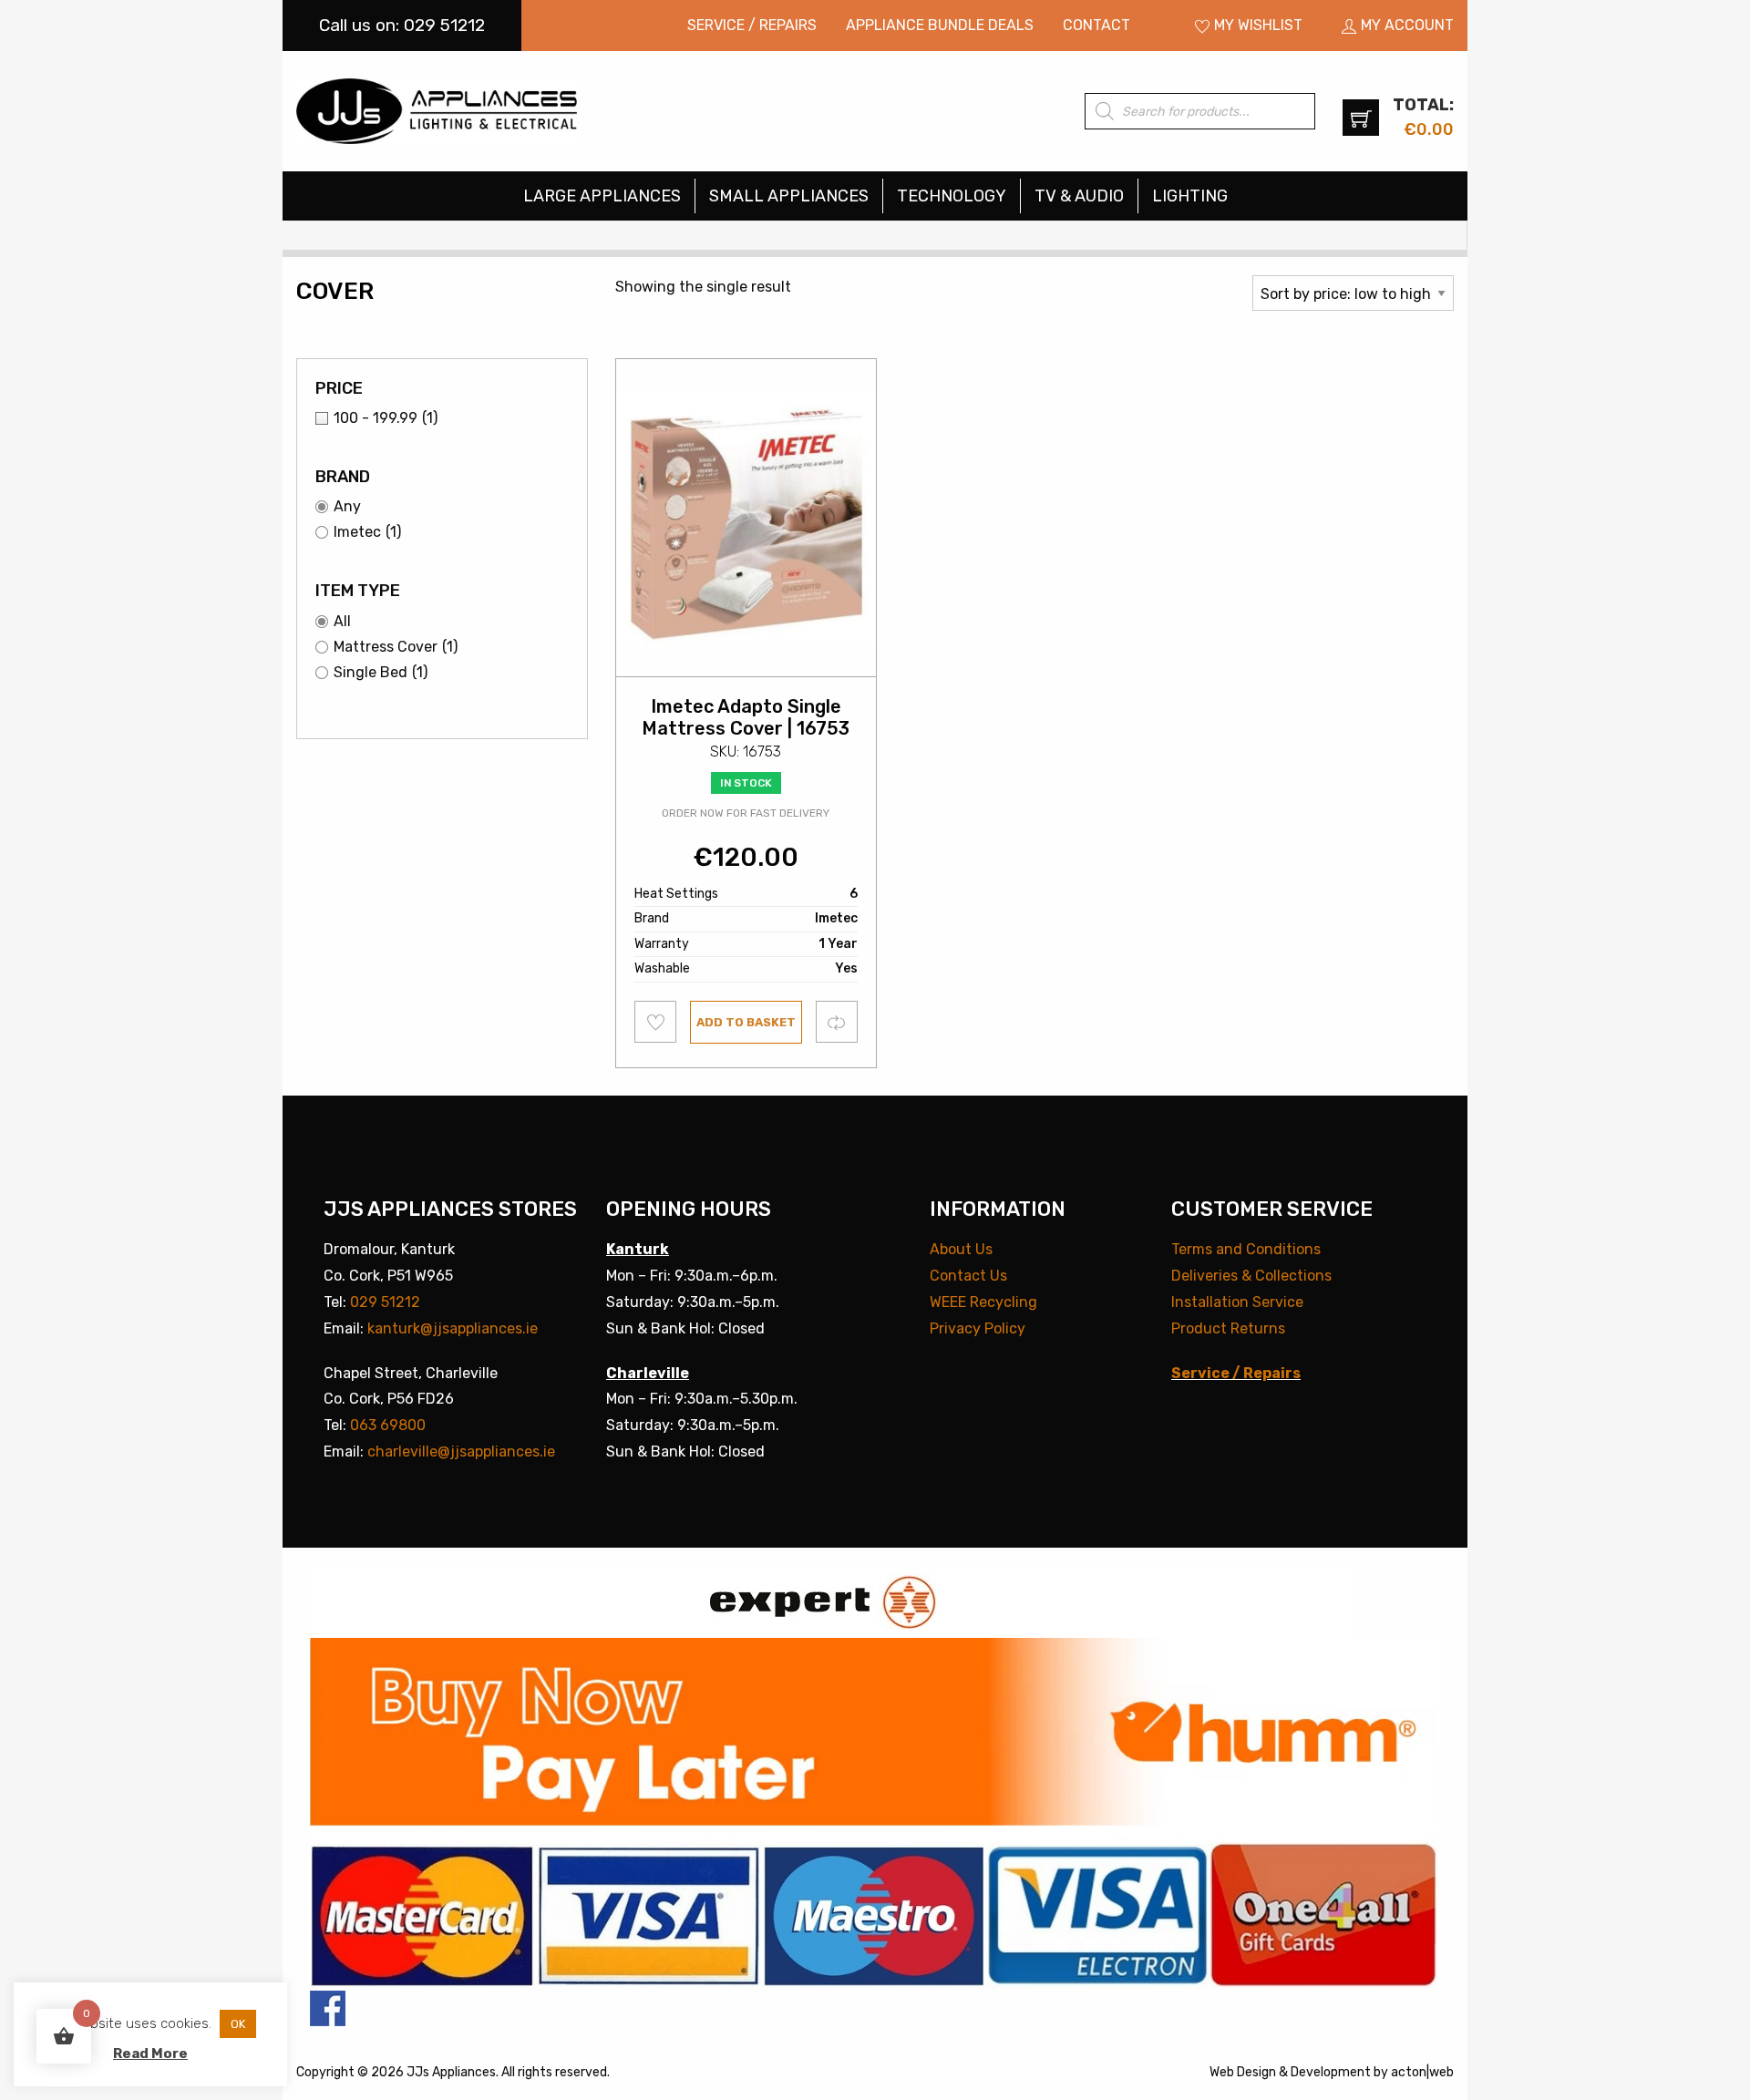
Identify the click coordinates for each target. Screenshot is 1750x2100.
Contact (1096, 25)
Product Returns (1228, 1328)
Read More (150, 2054)
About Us (961, 1249)
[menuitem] (752, 26)
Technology (952, 196)
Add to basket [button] (746, 1022)
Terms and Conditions (1246, 1249)
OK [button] (238, 2024)
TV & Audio (1079, 196)
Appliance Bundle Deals (940, 25)
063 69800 (388, 1425)
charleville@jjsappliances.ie (461, 1451)
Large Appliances (602, 196)
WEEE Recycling (983, 1302)
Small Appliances (789, 196)
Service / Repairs (752, 25)
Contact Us (968, 1276)
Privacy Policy (978, 1328)
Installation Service (1237, 1302)
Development (1331, 2072)
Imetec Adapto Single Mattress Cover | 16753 (746, 717)
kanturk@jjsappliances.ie (453, 1328)
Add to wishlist (656, 1022)
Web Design (1243, 2072)
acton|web (1422, 2072)
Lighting (1190, 196)
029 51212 (385, 1302)
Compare (837, 1021)
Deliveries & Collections (1251, 1276)
